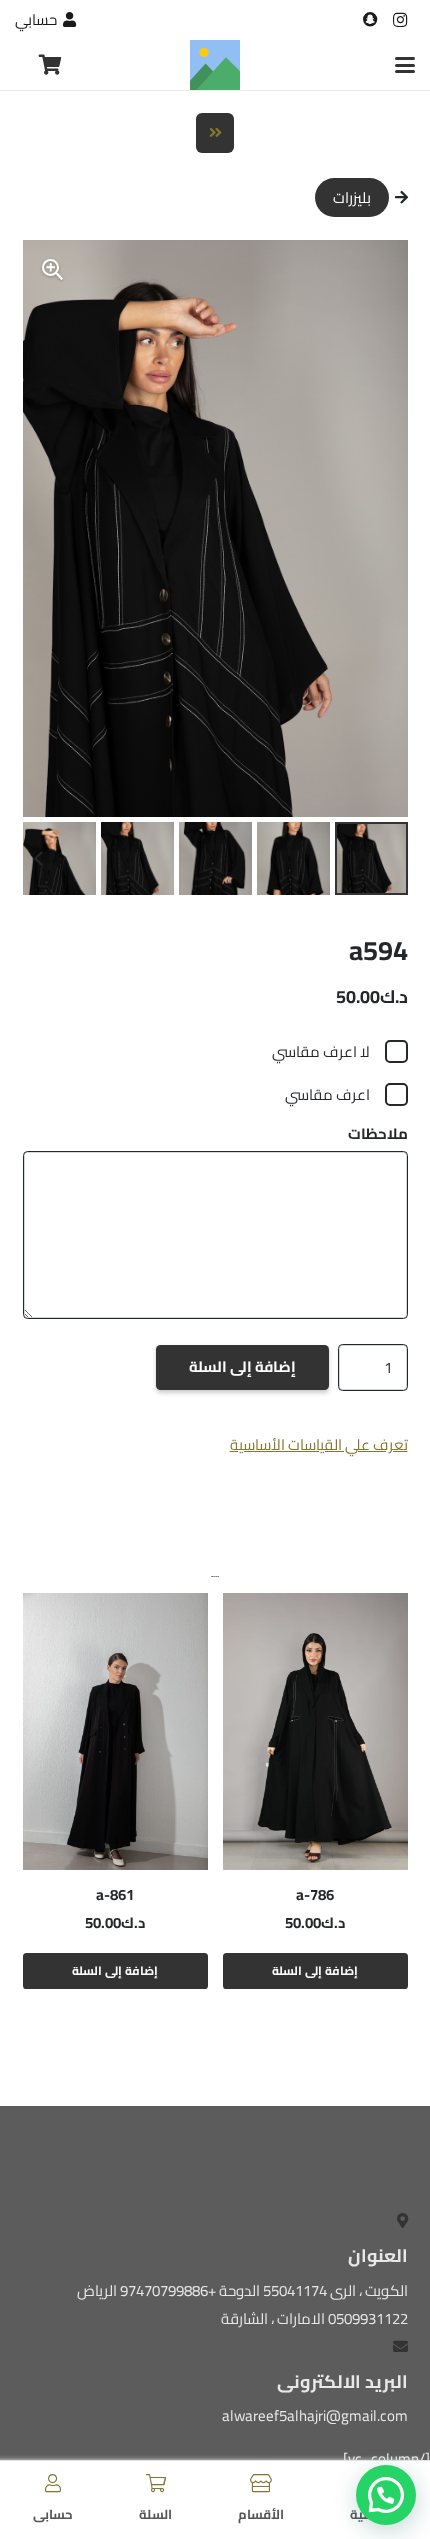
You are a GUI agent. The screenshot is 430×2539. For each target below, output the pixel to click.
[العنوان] (370, 20)
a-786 (315, 1894)
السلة (155, 2514)
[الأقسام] (261, 2483)
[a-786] (315, 1731)
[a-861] (115, 1731)
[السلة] (156, 2483)
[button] (405, 65)
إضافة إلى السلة (242, 1366)
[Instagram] (400, 20)
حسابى (53, 2514)
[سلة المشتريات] (51, 65)
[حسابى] (53, 2483)
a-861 (115, 1894)
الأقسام (261, 2514)
